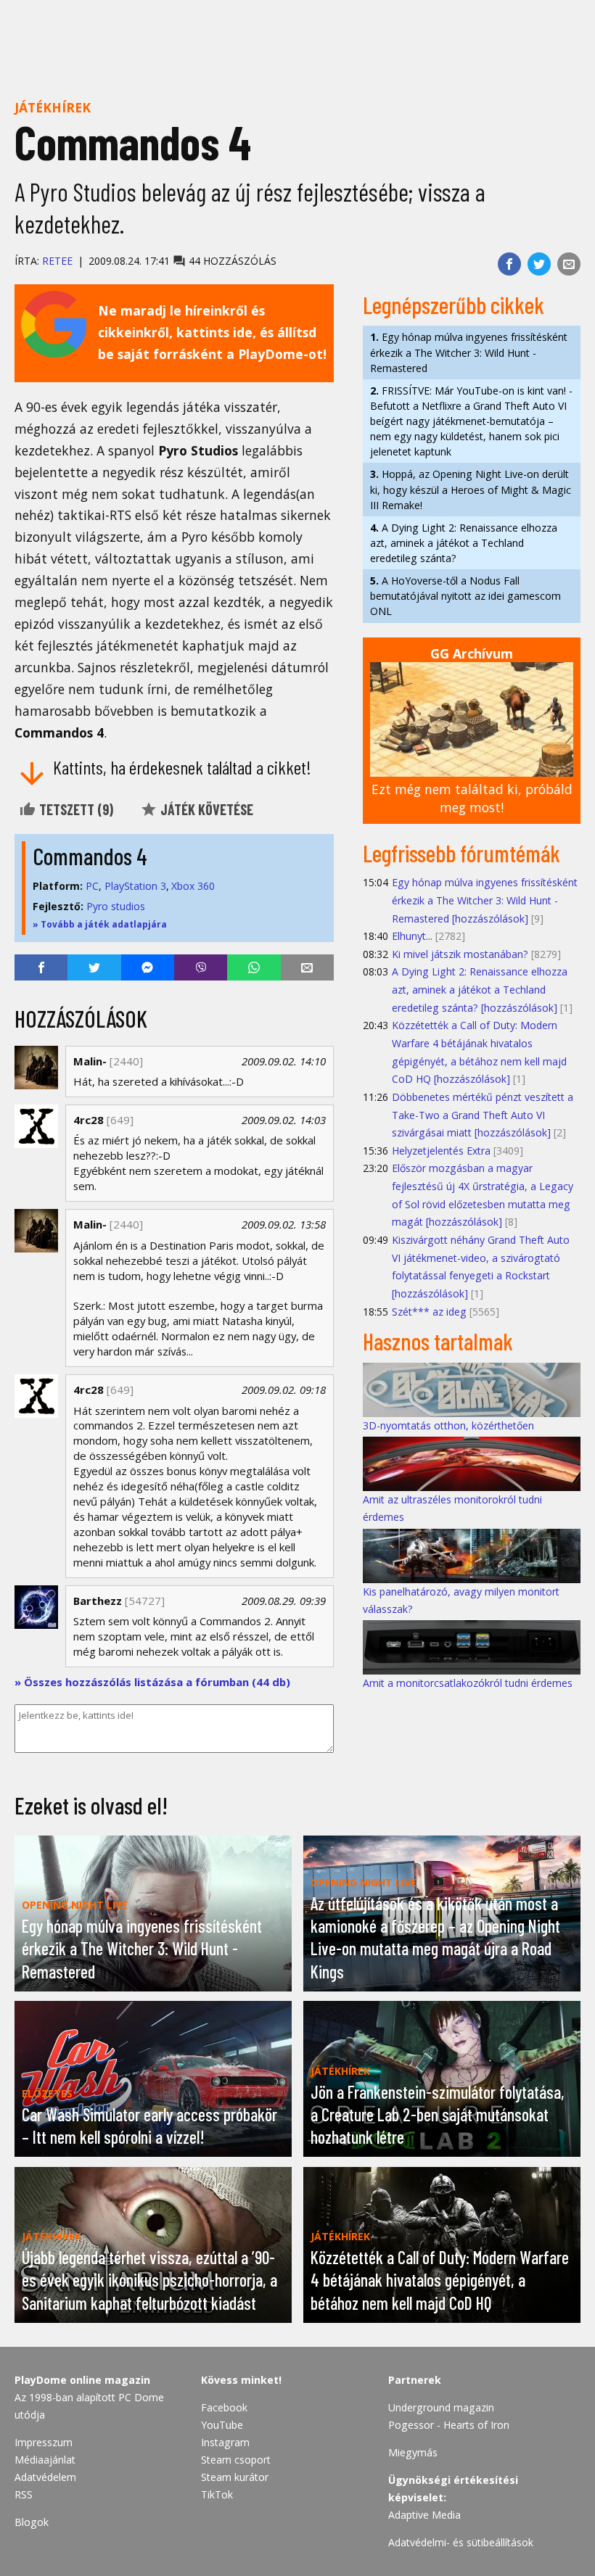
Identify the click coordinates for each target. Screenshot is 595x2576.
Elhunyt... (412, 936)
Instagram (225, 2442)
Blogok (32, 2522)
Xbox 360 (193, 886)
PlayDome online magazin (82, 2380)
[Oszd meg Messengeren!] (148, 967)
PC (92, 886)
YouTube (222, 2425)
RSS (24, 2494)
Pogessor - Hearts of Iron (449, 2425)
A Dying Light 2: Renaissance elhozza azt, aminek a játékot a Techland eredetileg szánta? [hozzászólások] (480, 989)
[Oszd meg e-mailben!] (569, 264)
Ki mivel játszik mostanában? (460, 954)
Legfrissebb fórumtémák (461, 853)
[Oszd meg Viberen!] (201, 967)
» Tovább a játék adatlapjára (100, 924)
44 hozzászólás (231, 261)
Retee (57, 261)
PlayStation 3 (135, 886)
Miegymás (413, 2452)
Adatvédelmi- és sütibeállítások (461, 2542)
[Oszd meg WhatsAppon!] (254, 967)
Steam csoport (236, 2460)
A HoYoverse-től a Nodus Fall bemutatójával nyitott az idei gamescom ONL (465, 596)
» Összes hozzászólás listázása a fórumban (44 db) (152, 1682)
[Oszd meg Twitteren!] (539, 264)
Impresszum (44, 2442)
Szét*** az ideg (429, 1312)
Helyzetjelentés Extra (441, 1151)
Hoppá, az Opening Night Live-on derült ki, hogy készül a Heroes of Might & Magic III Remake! (471, 489)
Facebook (224, 2407)
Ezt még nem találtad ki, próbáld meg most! (472, 798)
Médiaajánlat (45, 2460)
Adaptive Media (424, 2515)
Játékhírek (53, 107)
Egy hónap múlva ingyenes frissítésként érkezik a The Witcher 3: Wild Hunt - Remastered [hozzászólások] (485, 900)
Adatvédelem (45, 2477)
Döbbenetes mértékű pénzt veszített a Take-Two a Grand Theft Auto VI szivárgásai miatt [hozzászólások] (483, 1115)
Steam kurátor (235, 2477)
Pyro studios (116, 906)
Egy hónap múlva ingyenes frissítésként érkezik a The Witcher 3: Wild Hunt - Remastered (469, 352)
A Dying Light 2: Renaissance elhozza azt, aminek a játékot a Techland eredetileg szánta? (464, 543)
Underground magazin (441, 2407)
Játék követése (205, 809)
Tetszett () (75, 809)
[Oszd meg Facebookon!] (509, 264)
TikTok (217, 2494)
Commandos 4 (90, 856)
